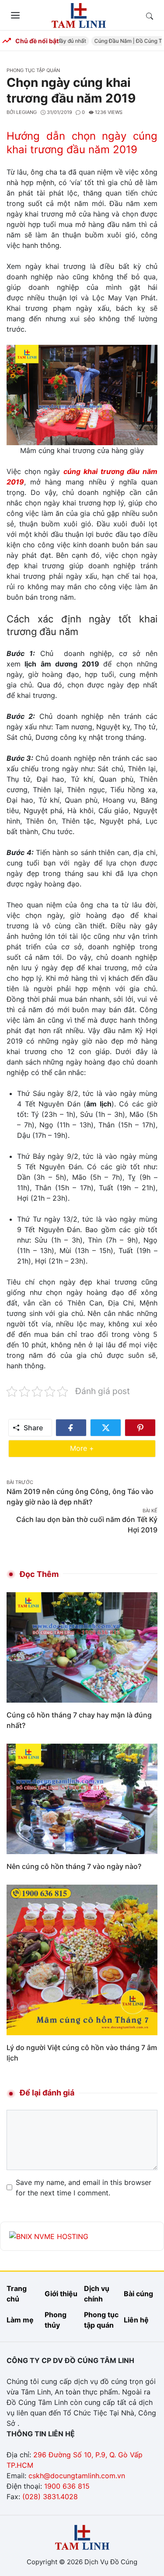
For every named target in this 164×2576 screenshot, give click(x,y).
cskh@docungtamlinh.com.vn (77, 2476)
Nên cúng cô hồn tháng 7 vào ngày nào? (74, 1866)
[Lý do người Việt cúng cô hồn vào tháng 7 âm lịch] (82, 1959)
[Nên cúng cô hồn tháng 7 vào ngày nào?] (82, 1798)
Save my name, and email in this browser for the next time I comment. (84, 2188)
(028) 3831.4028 (50, 2497)
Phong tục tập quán (33, 70)
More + (95, 1448)
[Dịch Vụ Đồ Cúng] (79, 14)
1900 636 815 (67, 2486)
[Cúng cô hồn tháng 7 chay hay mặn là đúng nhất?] (82, 1647)
